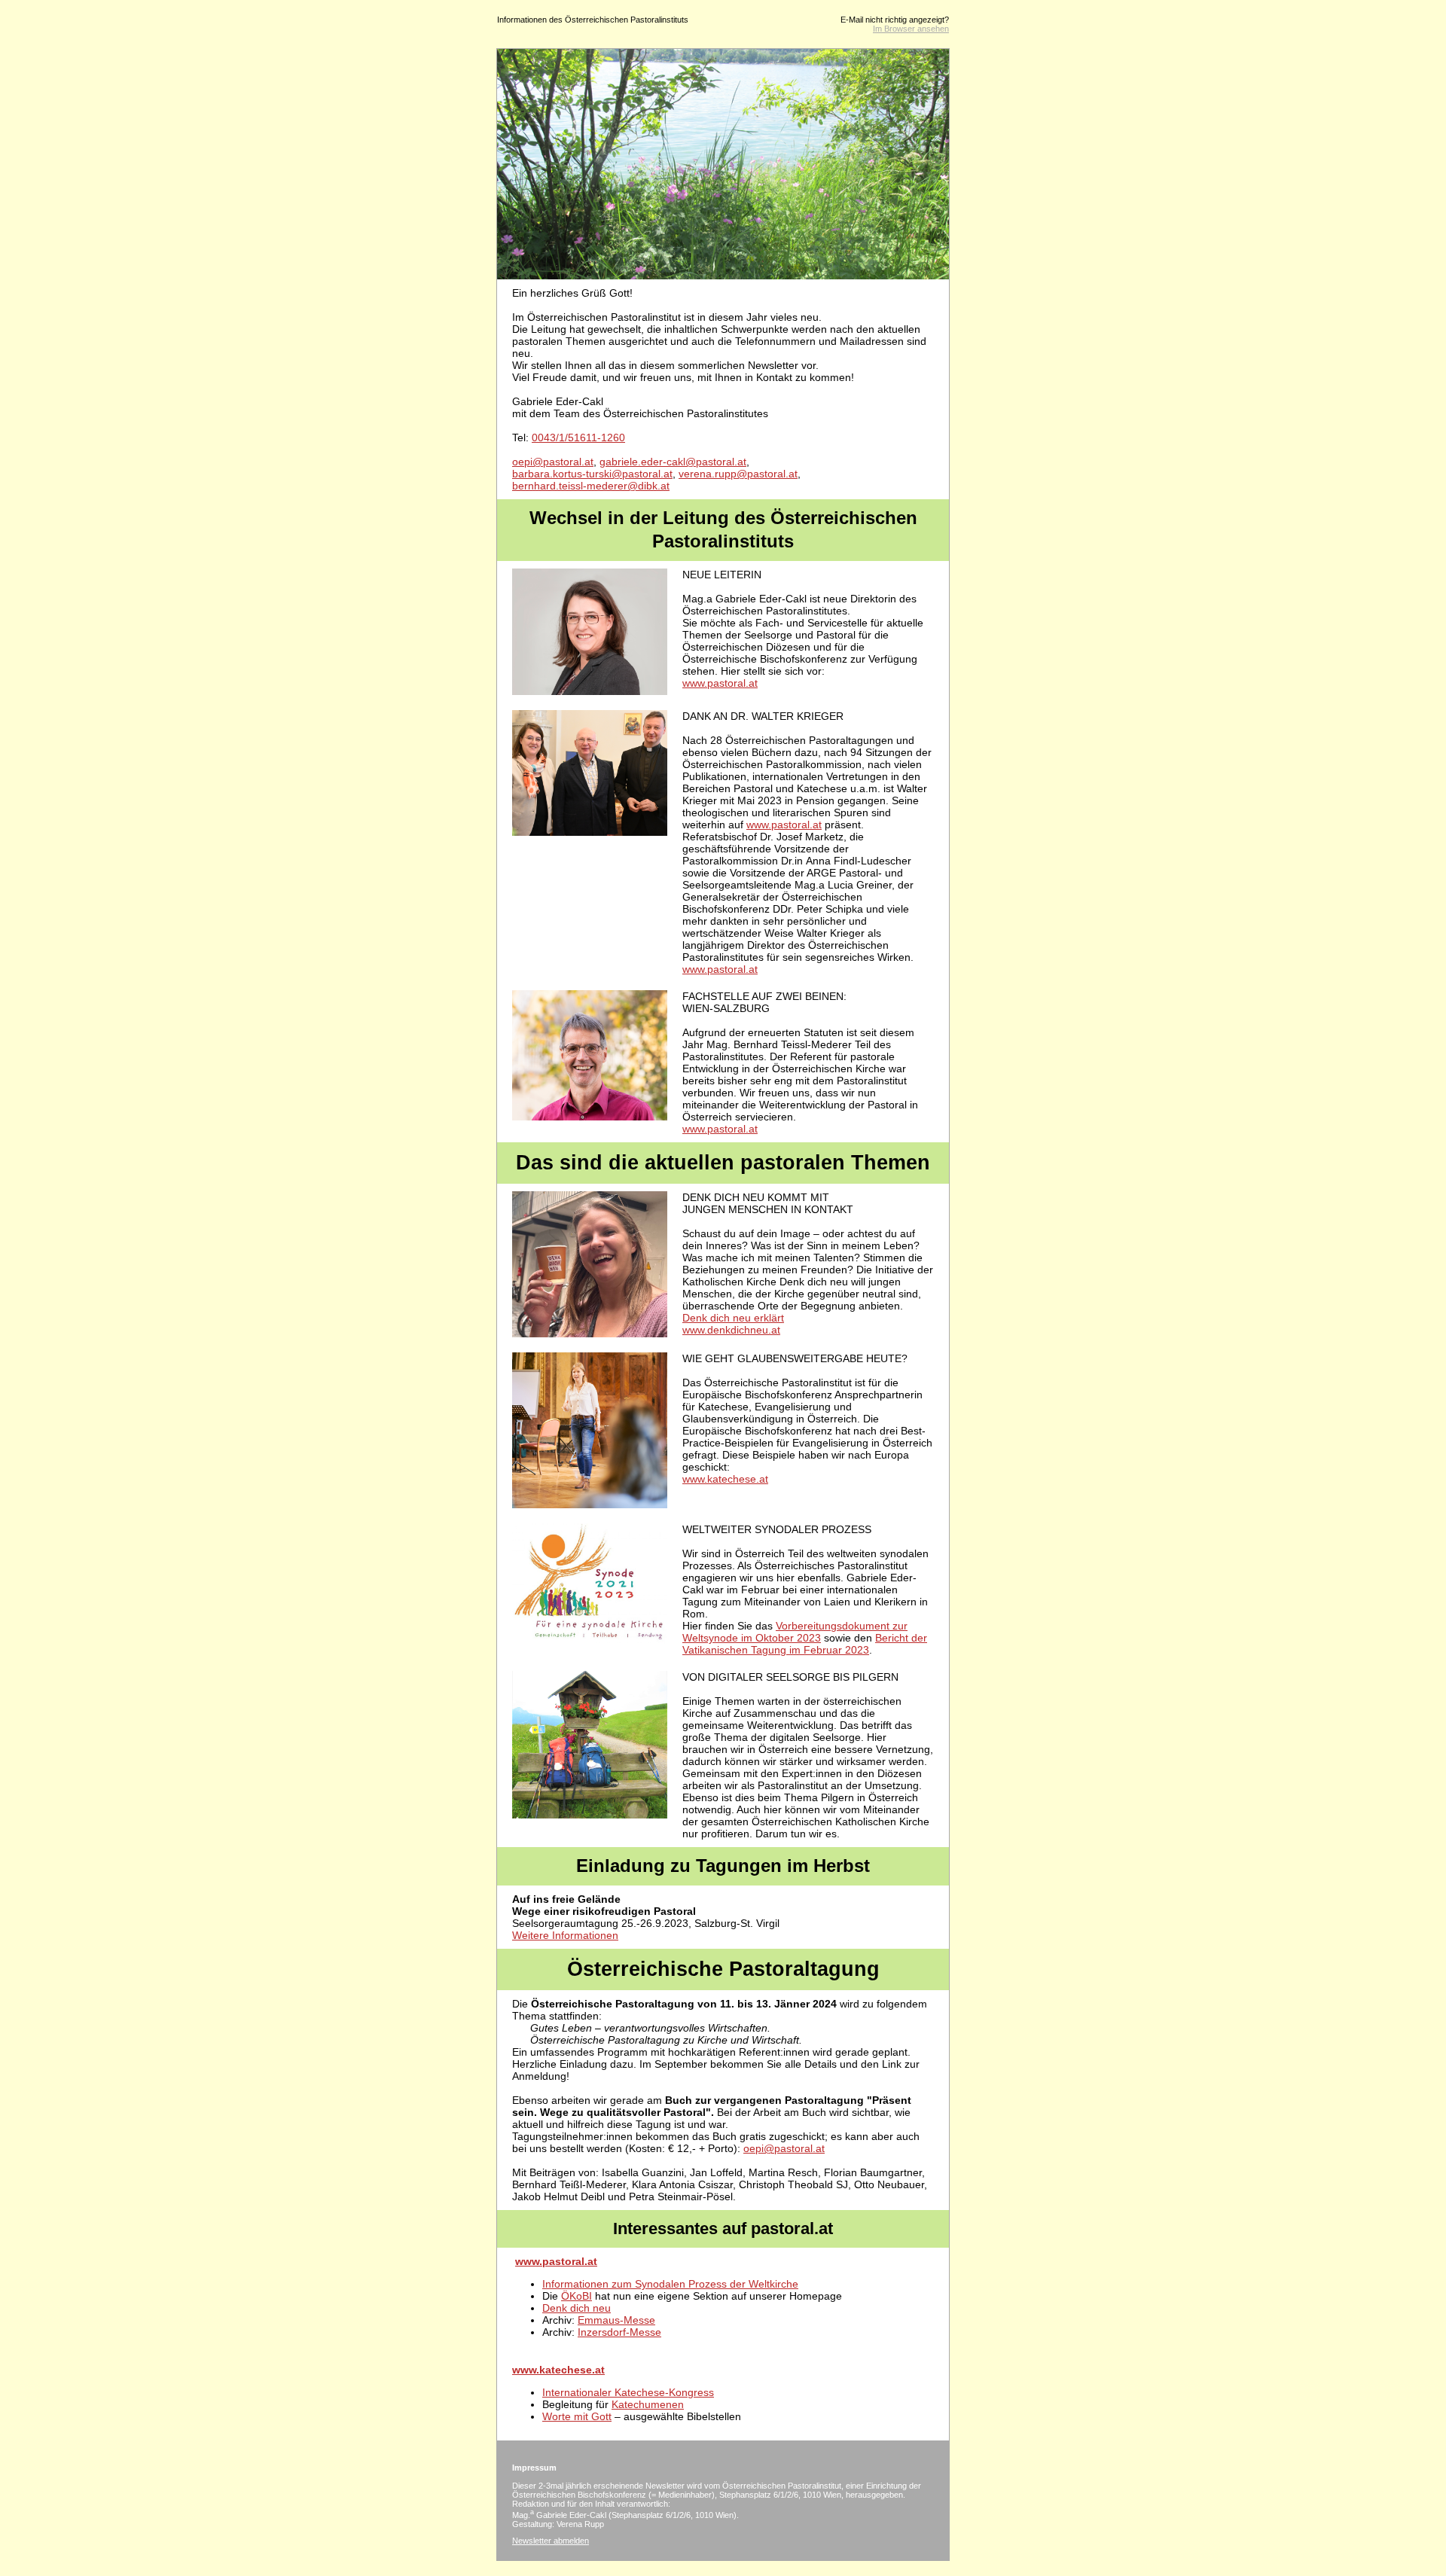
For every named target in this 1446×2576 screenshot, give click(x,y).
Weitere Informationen (565, 1935)
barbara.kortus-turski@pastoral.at (592, 474)
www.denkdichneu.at (731, 1330)
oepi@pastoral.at (553, 462)
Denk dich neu (577, 2308)
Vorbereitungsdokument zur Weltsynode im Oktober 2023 (795, 1632)
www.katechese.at (725, 1479)
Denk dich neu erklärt (733, 1318)
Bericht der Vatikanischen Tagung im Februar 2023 (805, 1644)
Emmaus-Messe (616, 2320)
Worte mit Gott (577, 2416)
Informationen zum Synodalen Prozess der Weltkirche (670, 2284)
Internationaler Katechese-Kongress (628, 2392)
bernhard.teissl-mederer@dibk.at (591, 486)
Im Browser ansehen (911, 29)
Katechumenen (648, 2404)
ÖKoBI (577, 2296)
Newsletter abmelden (551, 2541)
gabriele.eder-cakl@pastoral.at (673, 462)
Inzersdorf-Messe (619, 2332)
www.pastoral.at (720, 683)
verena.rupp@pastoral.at (738, 474)
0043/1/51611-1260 (578, 437)
